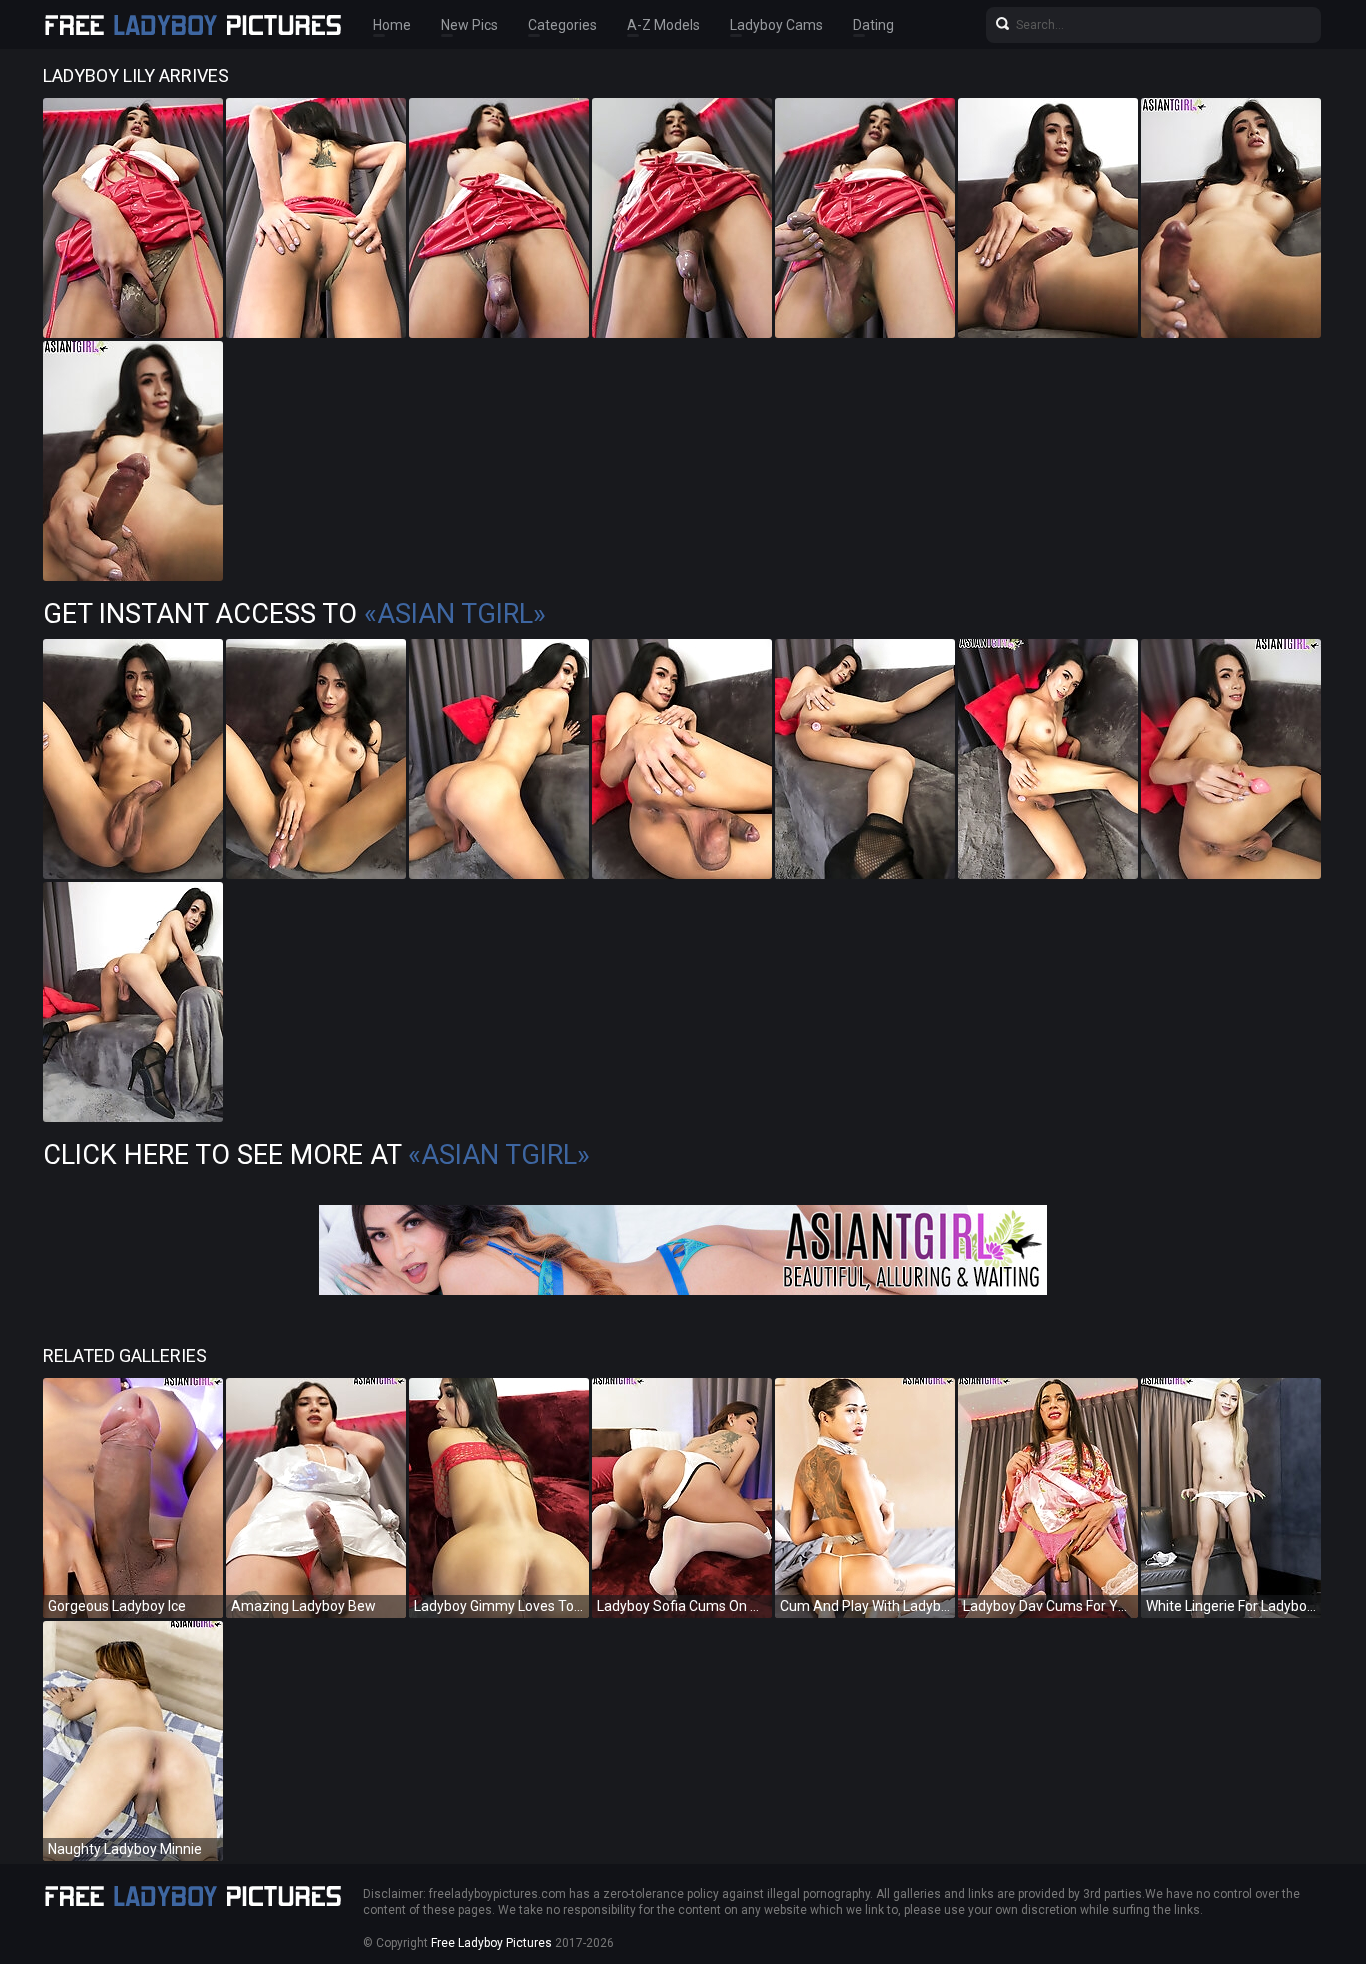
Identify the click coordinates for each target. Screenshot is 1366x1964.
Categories (562, 25)
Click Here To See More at (316, 1155)
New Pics (469, 25)
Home (392, 25)
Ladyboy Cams (776, 25)
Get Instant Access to (294, 614)
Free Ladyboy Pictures (491, 1943)
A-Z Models (663, 25)
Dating (873, 25)
